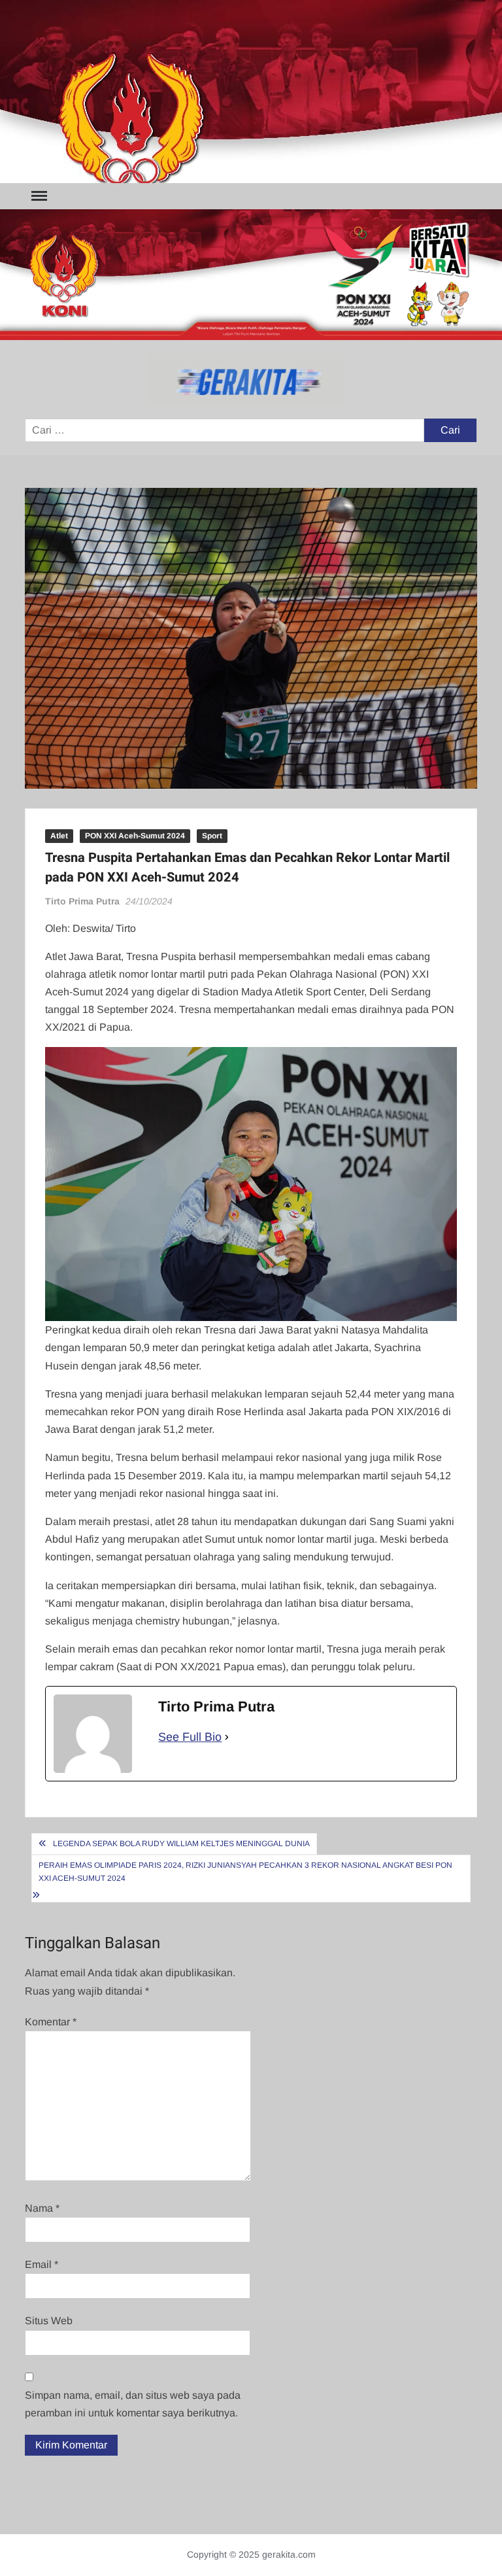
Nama (42, 2208)
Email (42, 2264)
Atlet (59, 836)
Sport (212, 836)
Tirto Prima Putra (82, 901)
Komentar (51, 2022)
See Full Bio (190, 1737)
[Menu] (38, 196)
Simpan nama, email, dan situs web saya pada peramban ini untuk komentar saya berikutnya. (133, 2404)
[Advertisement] (251, 92)
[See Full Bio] (227, 1737)
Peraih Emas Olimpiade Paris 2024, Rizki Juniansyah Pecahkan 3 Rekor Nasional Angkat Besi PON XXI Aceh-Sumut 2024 (245, 1872)
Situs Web (49, 2321)
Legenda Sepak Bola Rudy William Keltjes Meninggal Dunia (181, 1844)
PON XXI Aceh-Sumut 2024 (135, 836)
